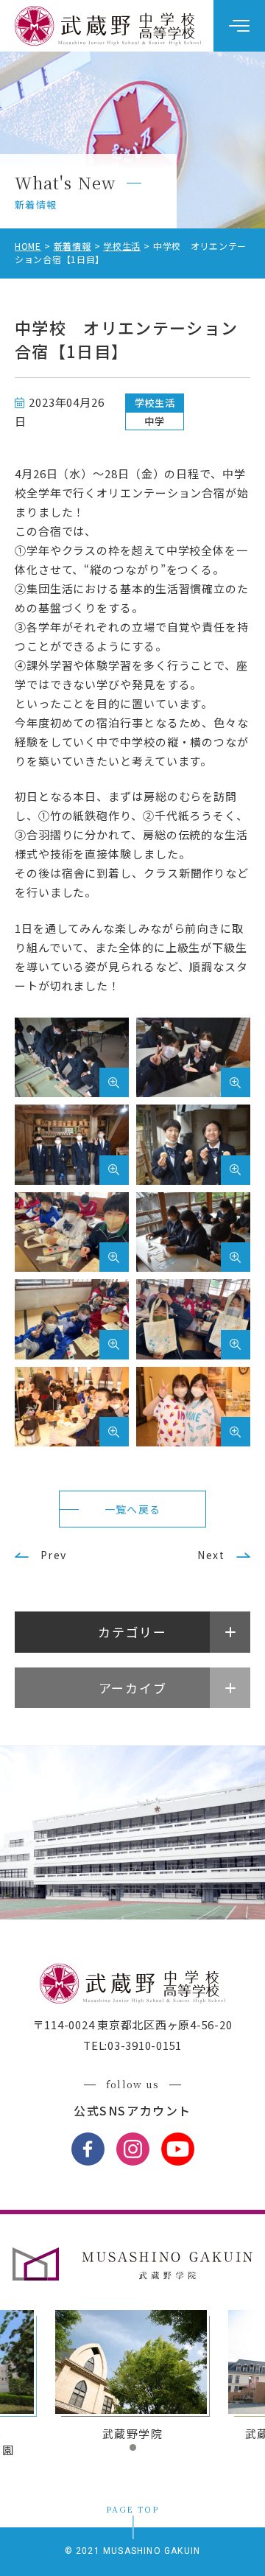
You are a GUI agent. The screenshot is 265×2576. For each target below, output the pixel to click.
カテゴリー (132, 1632)
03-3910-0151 (145, 2045)
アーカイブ (133, 1688)
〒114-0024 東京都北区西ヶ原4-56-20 (133, 2024)
